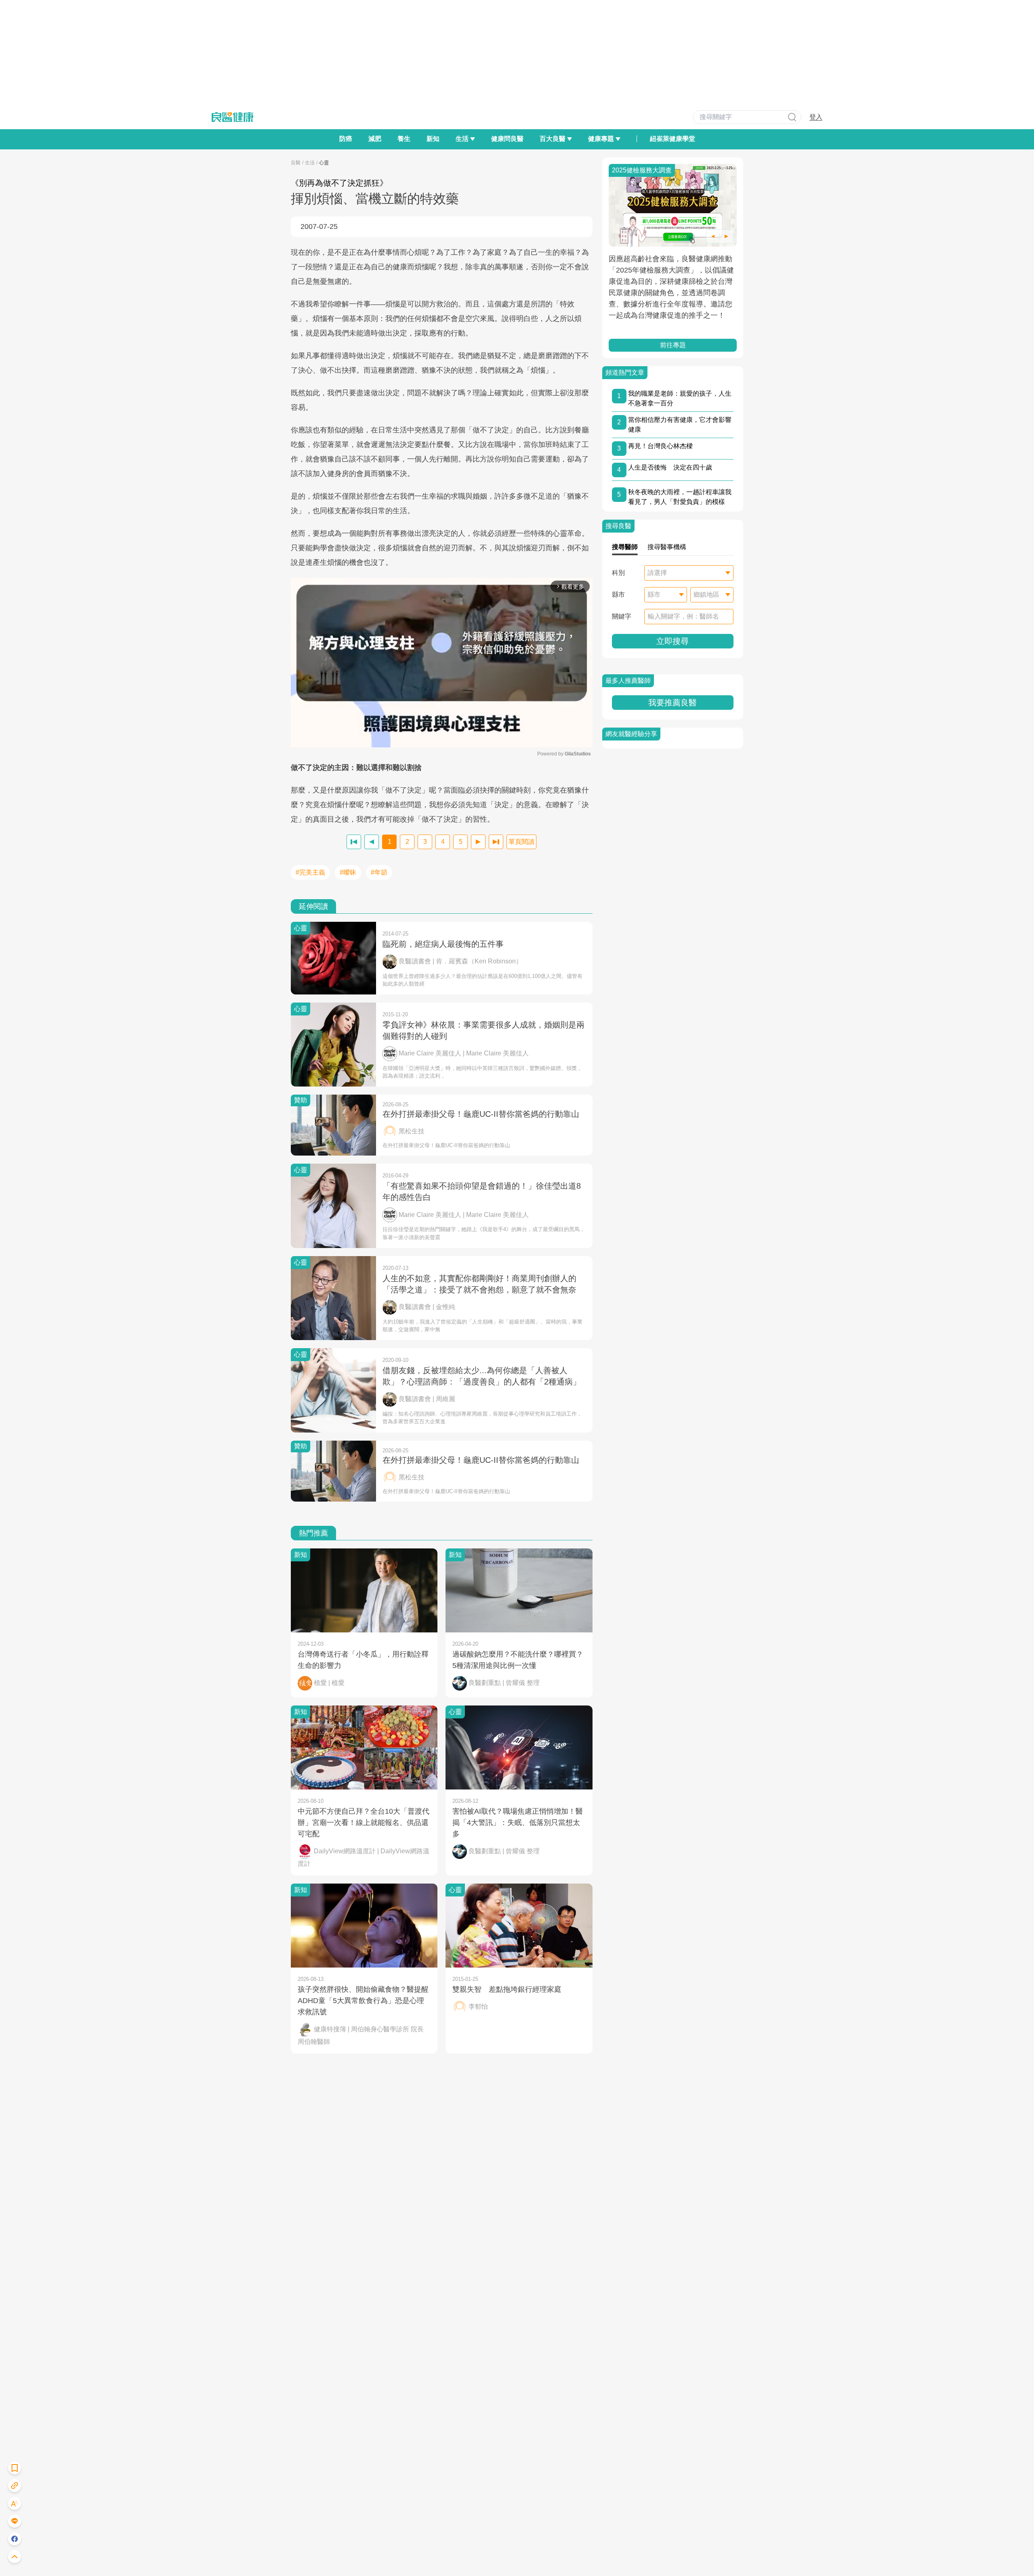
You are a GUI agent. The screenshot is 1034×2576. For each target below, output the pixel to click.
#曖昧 (348, 872)
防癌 (346, 139)
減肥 (375, 139)
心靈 (324, 163)
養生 (404, 139)
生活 (310, 163)
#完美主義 (310, 872)
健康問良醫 (507, 139)
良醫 (296, 163)
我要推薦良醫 (673, 703)
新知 (433, 139)
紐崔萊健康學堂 (673, 139)
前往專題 (673, 345)
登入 (816, 117)
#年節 (379, 872)
